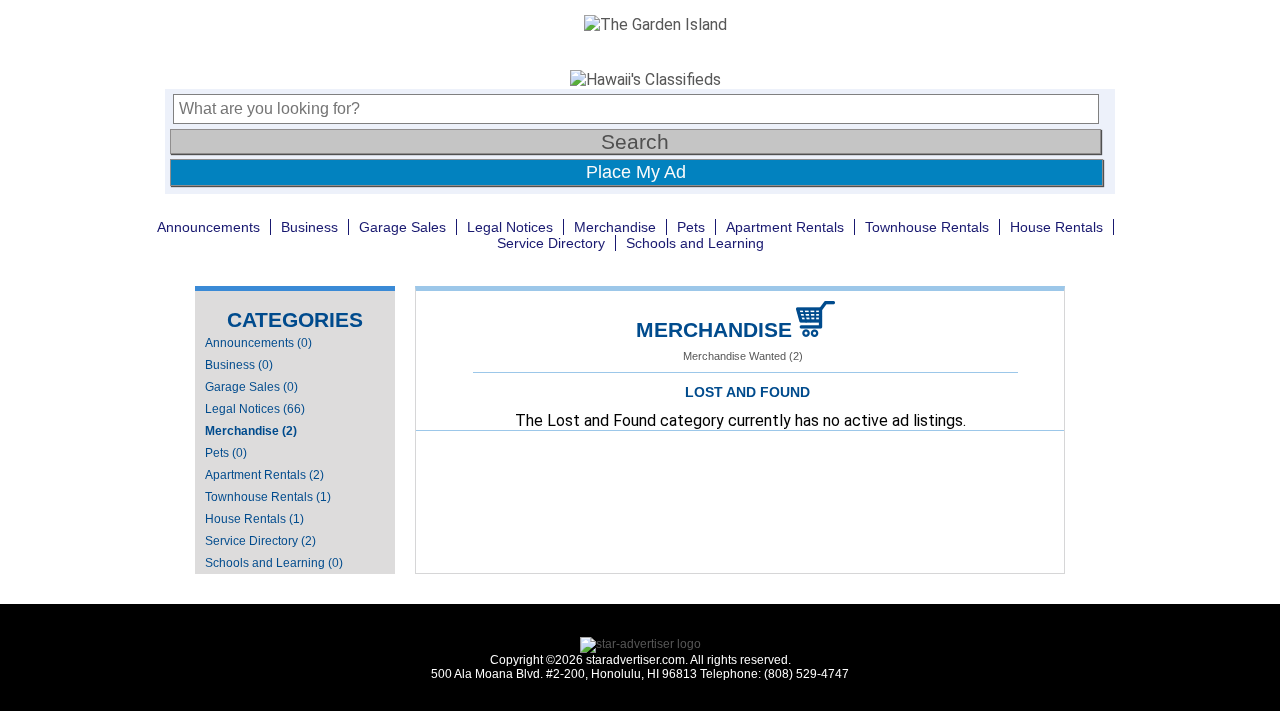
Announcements (208, 227)
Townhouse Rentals (927, 227)
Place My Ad (636, 172)
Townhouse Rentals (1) (268, 497)
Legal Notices (510, 227)
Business (309, 227)
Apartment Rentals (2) (264, 475)
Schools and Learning (695, 243)
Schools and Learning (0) (274, 563)
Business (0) (239, 365)
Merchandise (615, 227)
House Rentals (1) (254, 519)
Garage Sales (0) (251, 387)
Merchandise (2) (251, 431)
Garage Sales (402, 227)
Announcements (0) (258, 343)
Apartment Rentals (785, 227)
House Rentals (1056, 227)
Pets (691, 227)
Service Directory (551, 243)
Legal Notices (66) (255, 409)
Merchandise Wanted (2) (743, 356)
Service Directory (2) (260, 541)
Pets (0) (226, 453)
